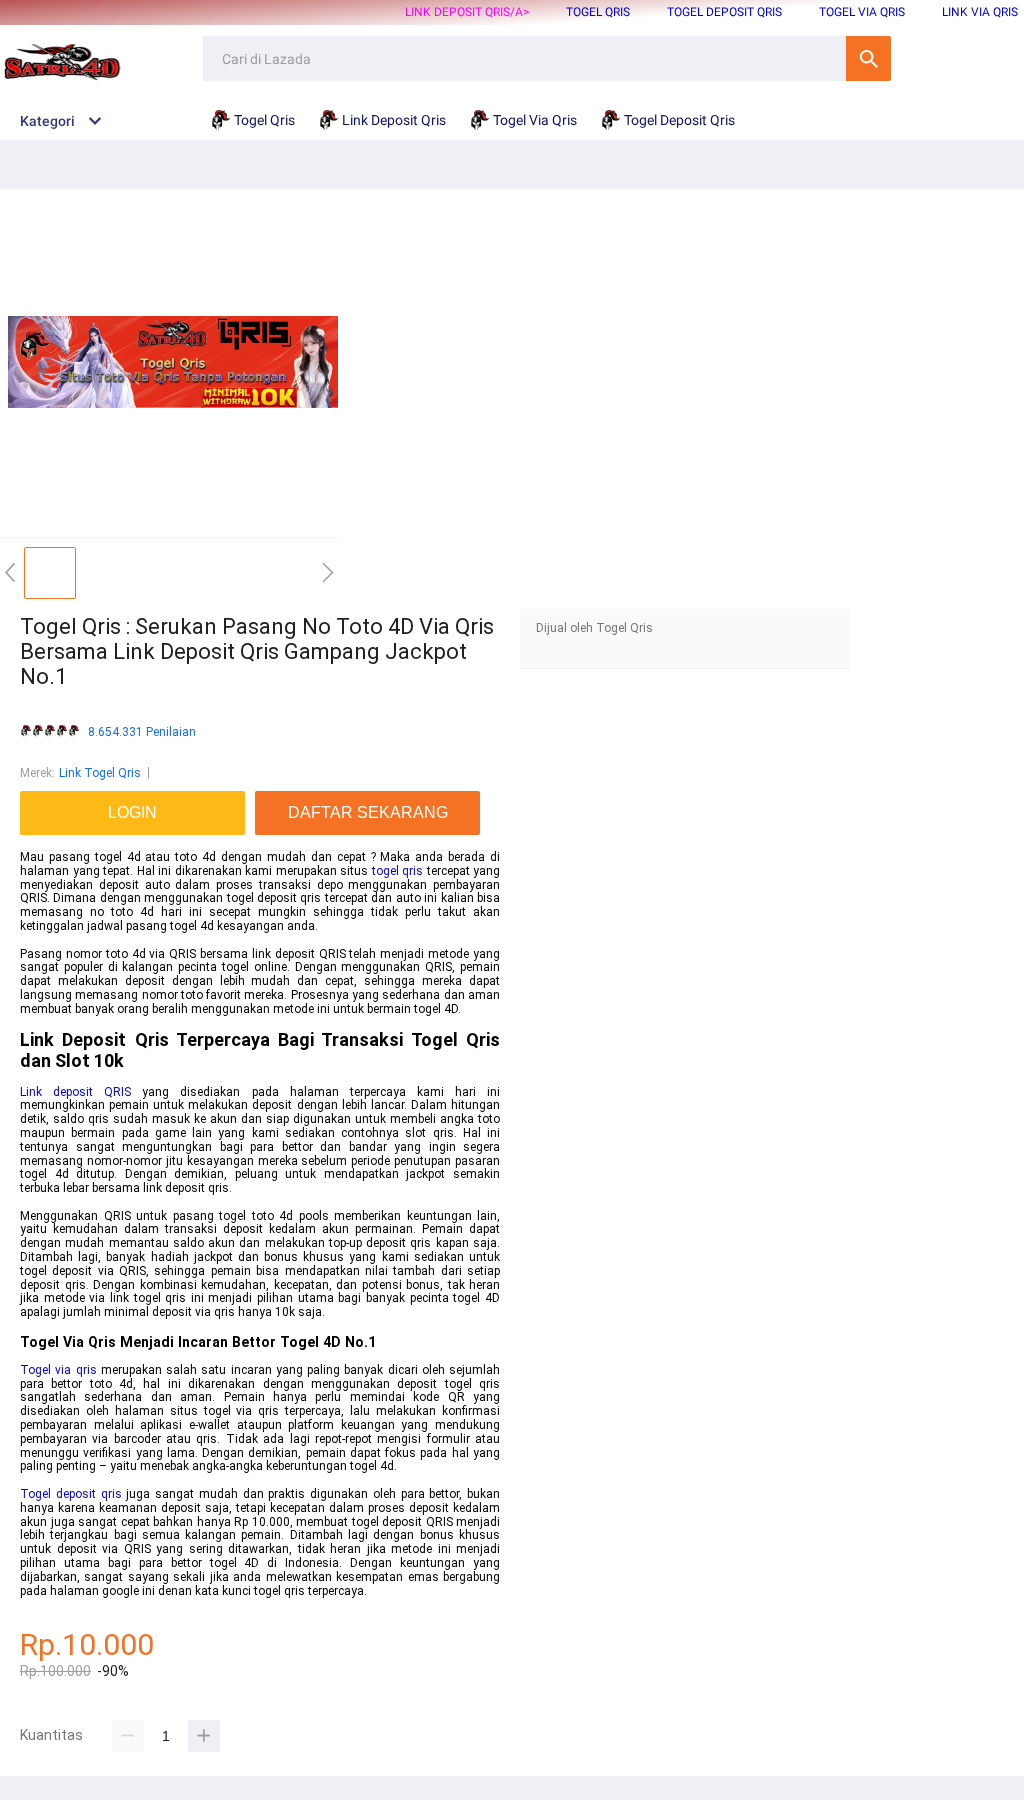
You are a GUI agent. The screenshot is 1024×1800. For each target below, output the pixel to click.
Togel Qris (598, 12)
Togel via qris (58, 1370)
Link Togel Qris (100, 773)
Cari (868, 58)
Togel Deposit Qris (724, 12)
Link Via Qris (980, 12)
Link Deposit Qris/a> (467, 12)
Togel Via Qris (862, 12)
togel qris (398, 871)
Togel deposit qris (71, 1494)
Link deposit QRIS (75, 1092)
